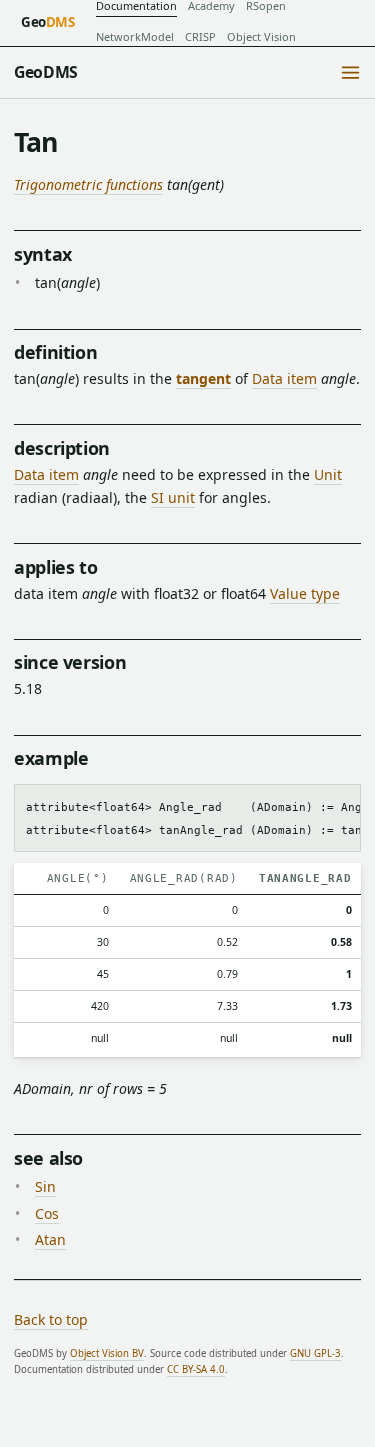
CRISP (200, 36)
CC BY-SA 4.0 (196, 1369)
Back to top (51, 1319)
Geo (48, 22)
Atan (50, 1239)
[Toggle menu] (350, 73)
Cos (47, 1213)
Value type (305, 593)
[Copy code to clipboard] (339, 804)
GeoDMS (46, 72)
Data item (284, 378)
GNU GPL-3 (315, 1353)
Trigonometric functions (88, 184)
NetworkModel (135, 36)
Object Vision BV (107, 1353)
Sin (45, 1186)
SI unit (173, 497)
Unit (328, 474)
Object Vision (261, 36)
